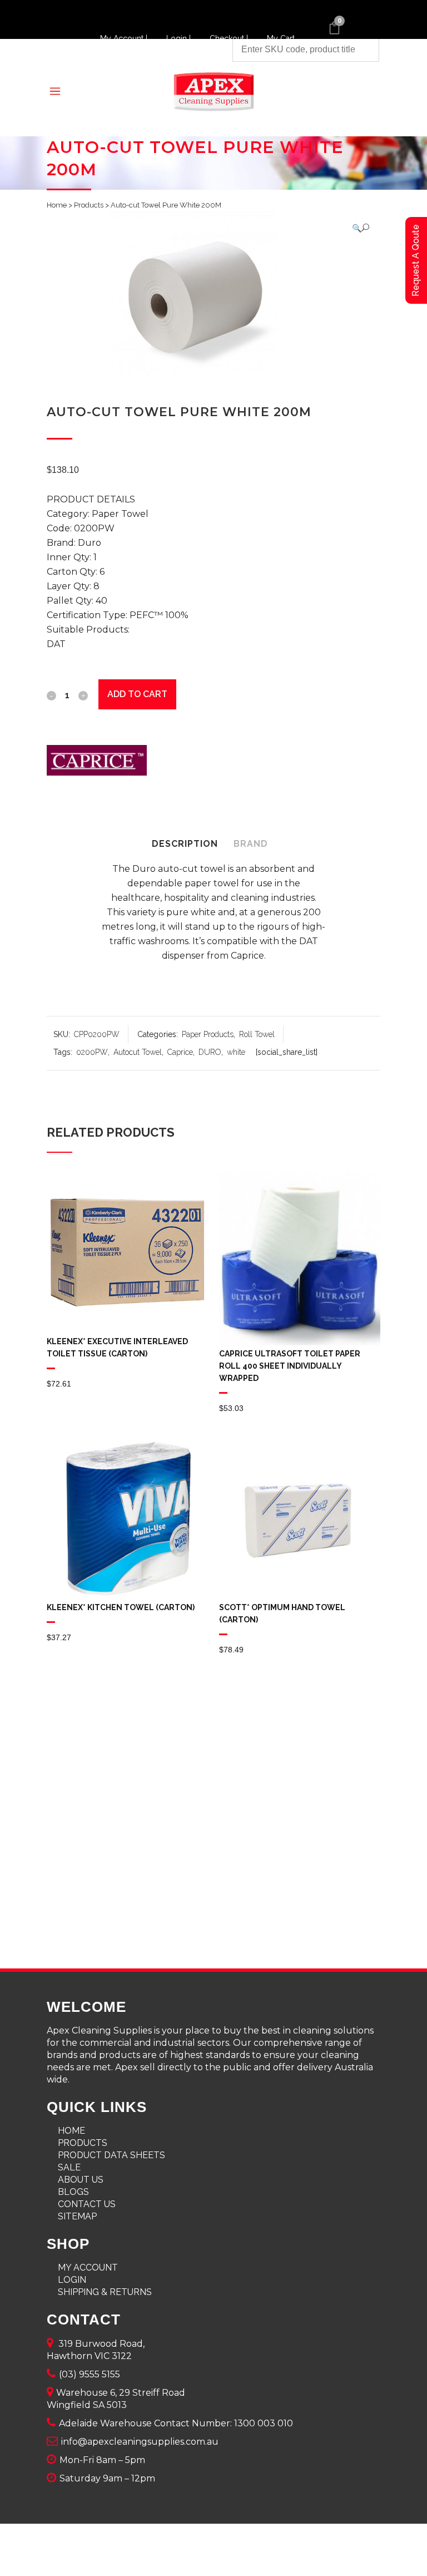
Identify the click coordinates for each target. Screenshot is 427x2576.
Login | (180, 38)
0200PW (92, 1052)
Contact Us (87, 2204)
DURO (210, 1052)
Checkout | (230, 38)
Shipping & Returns (105, 2292)
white (236, 1052)
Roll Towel (257, 1034)
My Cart (281, 38)
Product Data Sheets (111, 2155)
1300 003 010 (264, 2423)
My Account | (125, 38)
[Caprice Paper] (97, 763)
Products (89, 205)
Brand (251, 844)
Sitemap (77, 2216)
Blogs (73, 2192)
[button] (361, 228)
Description (185, 844)
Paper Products (208, 1034)
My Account (88, 2267)
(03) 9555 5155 (90, 2374)
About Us (81, 2180)
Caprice (180, 1052)
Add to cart (137, 694)
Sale (69, 2167)
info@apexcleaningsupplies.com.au (140, 2442)
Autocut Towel (138, 1052)
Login (72, 2280)
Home (57, 205)
